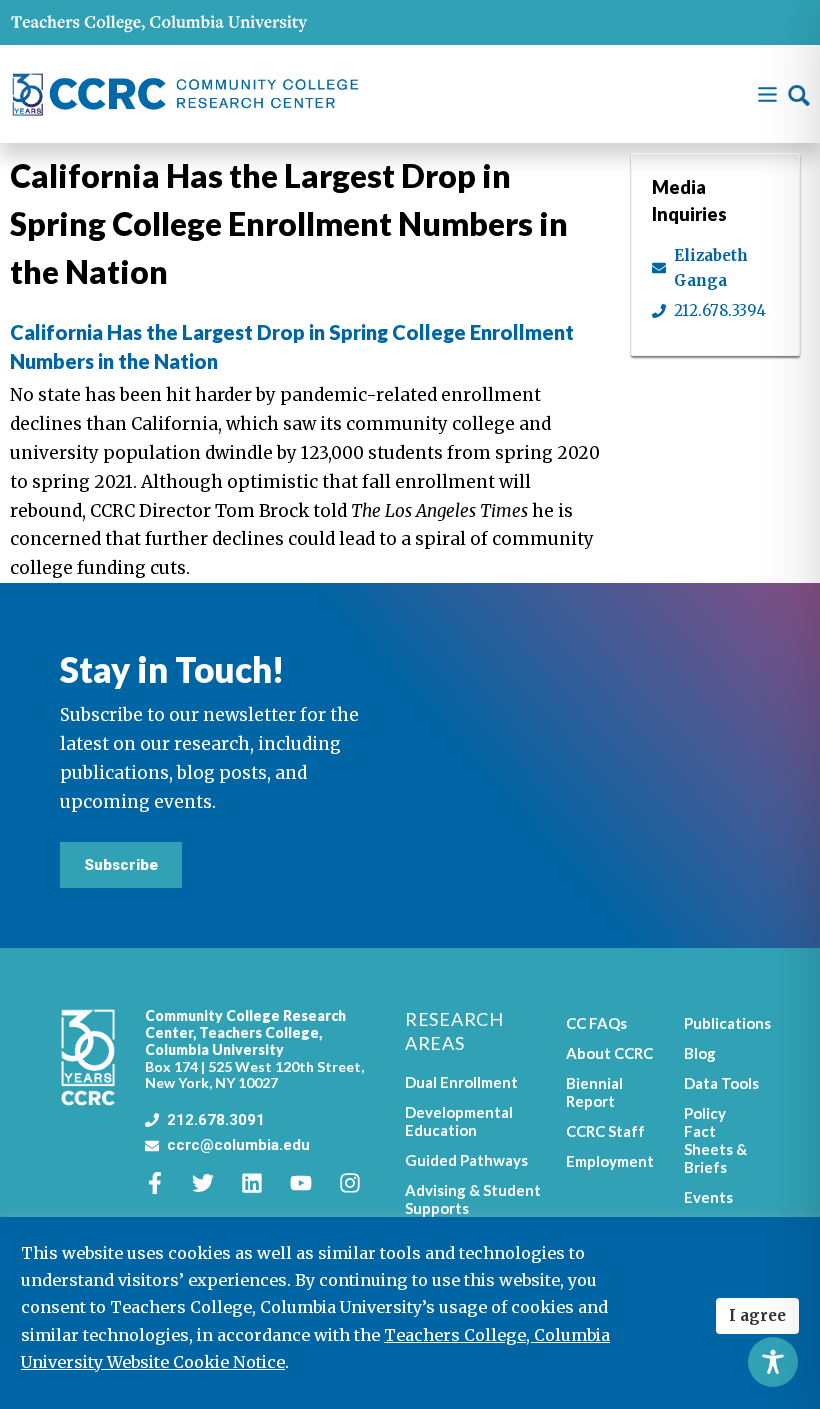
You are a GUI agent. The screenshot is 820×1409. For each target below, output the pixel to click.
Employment (610, 1161)
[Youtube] (312, 1183)
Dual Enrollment (461, 1082)
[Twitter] (214, 1183)
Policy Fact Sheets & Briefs (715, 1140)
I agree (757, 1315)
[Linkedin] (263, 1183)
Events (708, 1197)
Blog (700, 1053)
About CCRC (609, 1053)
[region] (410, 1313)
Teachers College (259, 1032)
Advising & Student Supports (473, 1199)
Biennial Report (594, 1092)
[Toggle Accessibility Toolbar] (773, 1362)
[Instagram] (361, 1183)
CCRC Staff (605, 1131)
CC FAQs (596, 1023)
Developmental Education (459, 1121)
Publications (722, 1023)
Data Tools (721, 1083)
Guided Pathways (466, 1160)
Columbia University (214, 1049)
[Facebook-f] (166, 1183)
